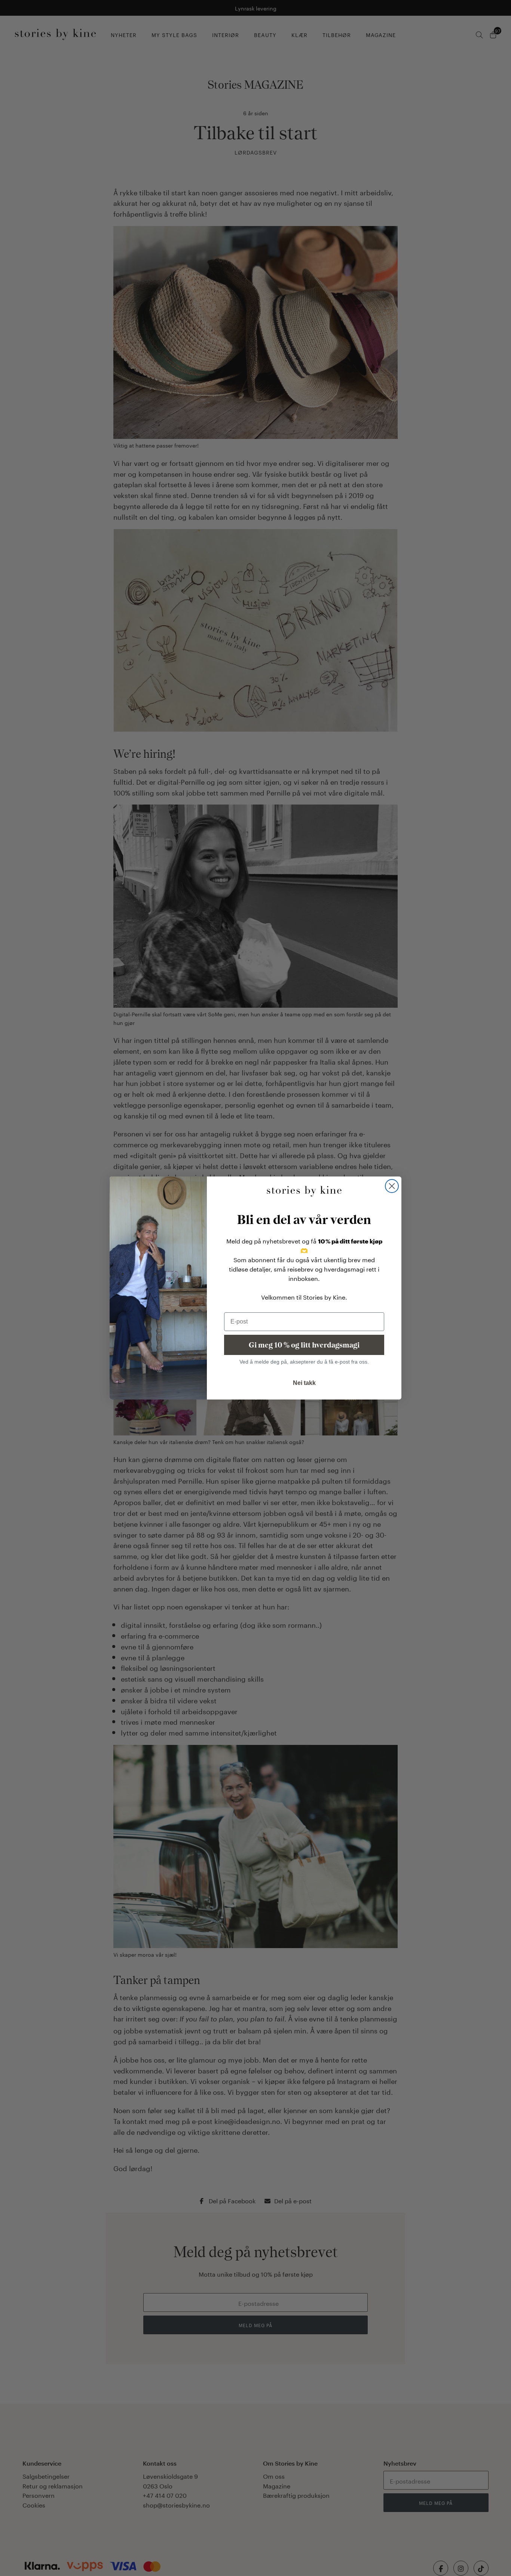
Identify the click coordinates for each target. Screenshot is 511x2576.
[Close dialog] (392, 1186)
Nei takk (304, 1383)
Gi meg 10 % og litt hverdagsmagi (304, 1345)
